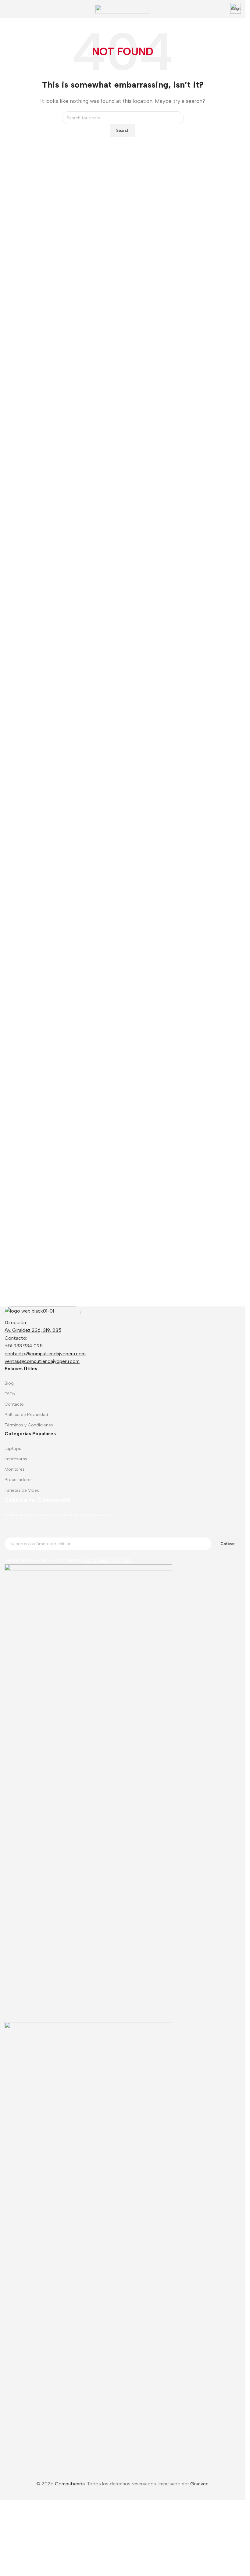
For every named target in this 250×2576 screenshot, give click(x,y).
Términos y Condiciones (29, 1425)
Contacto (14, 1404)
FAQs (10, 1394)
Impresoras (16, 1459)
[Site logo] (123, 9)
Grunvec (199, 2484)
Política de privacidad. (107, 1560)
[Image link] (43, 1312)
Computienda (70, 2484)
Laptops (13, 1449)
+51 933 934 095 (24, 1346)
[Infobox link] (236, 9)
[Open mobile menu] (7, 9)
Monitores (15, 1469)
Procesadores (19, 1480)
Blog (9, 1383)
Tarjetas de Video (22, 1490)
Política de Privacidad (26, 1415)
